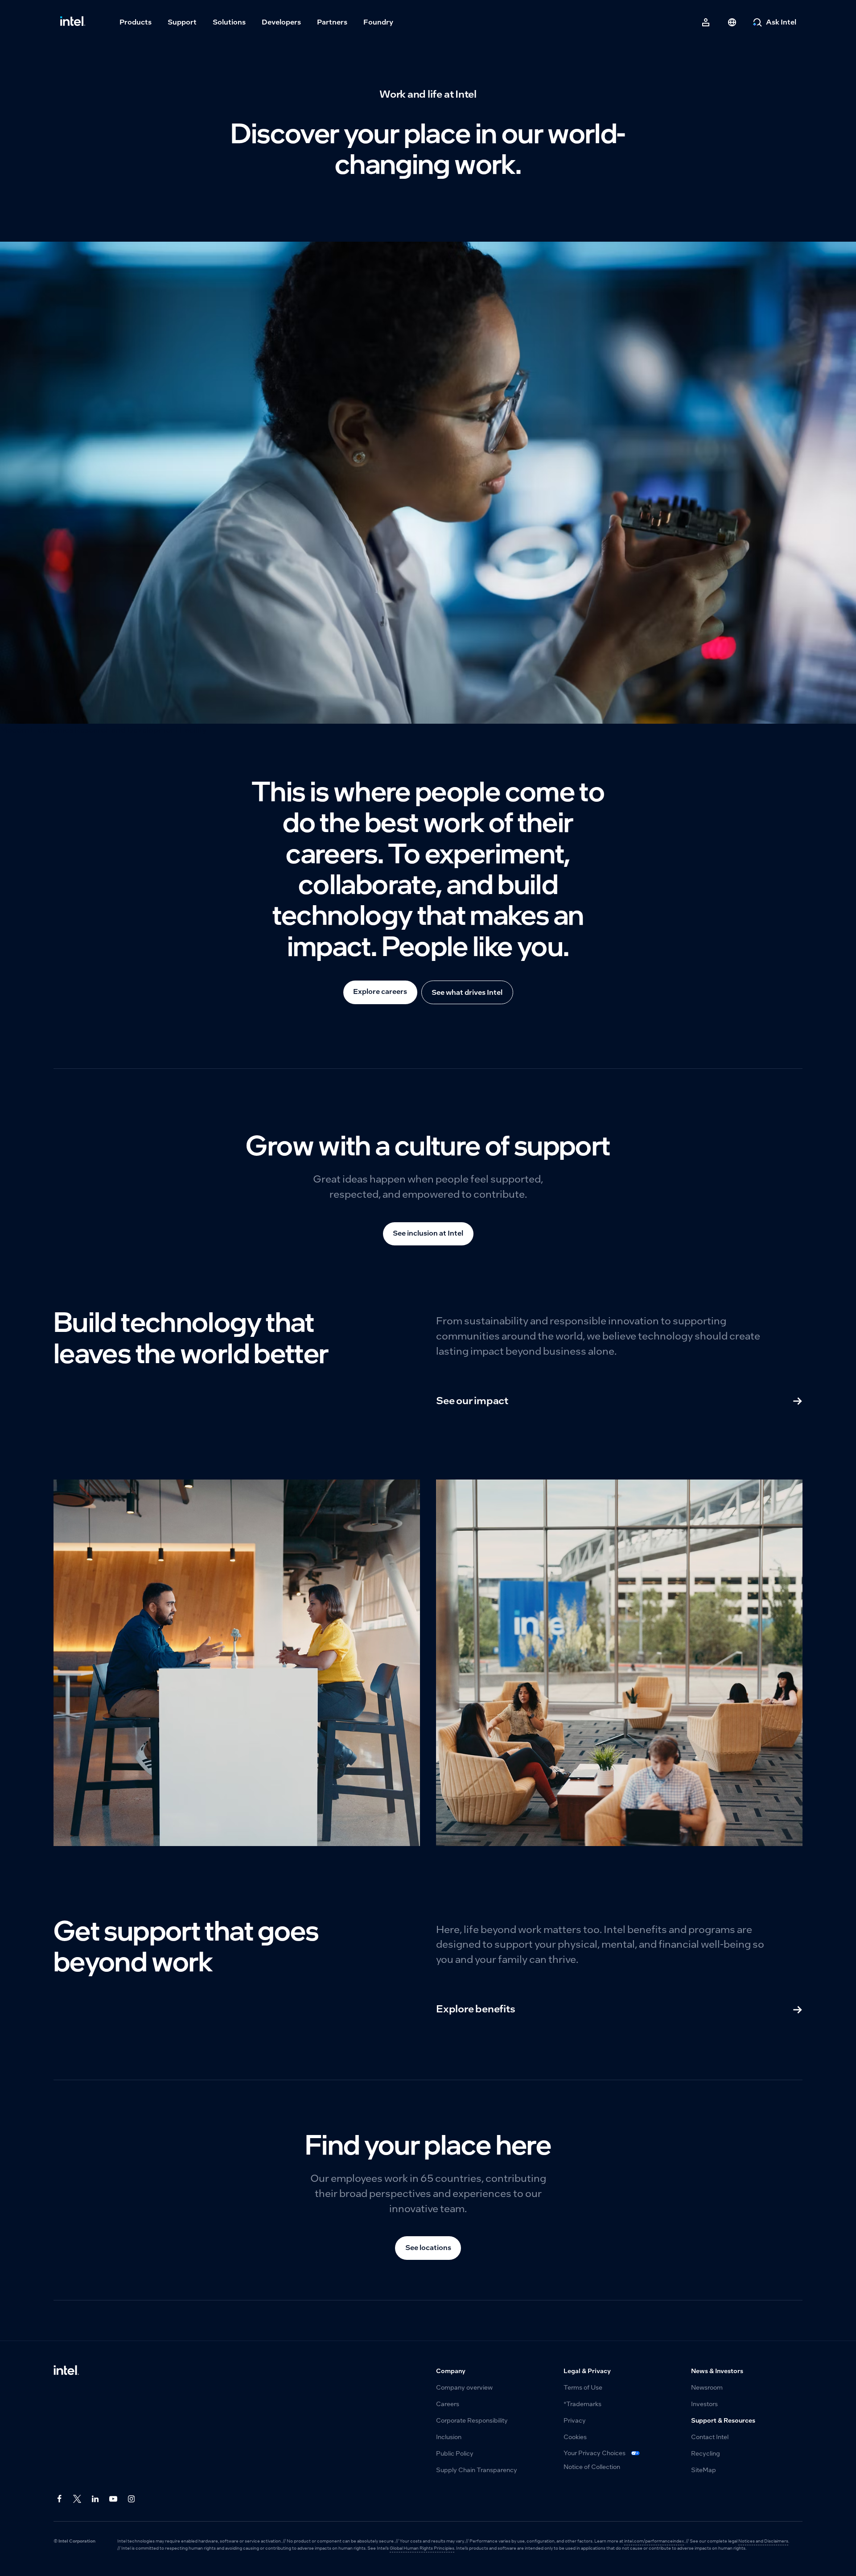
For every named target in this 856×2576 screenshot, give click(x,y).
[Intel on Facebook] (60, 2499)
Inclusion (449, 2437)
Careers (448, 2404)
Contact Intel (710, 2437)
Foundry (378, 22)
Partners (332, 22)
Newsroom (707, 2388)
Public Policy (455, 2454)
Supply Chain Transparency (477, 2470)
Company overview (464, 2388)
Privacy (575, 2421)
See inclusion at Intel (428, 1233)
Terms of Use (583, 2388)
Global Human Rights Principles (422, 2548)
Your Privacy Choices (595, 2453)
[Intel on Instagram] (132, 2499)
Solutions (229, 22)
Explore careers (380, 991)
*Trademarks (582, 2404)
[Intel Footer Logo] (66, 2371)
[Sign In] (706, 22)
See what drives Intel (467, 992)
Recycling (706, 2454)
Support (182, 22)
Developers (281, 22)
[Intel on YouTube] (114, 2499)
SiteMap (704, 2470)
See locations (428, 2248)
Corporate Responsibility (472, 2421)
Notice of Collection (592, 2467)
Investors (704, 2404)
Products (136, 22)
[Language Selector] (732, 22)
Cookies (575, 2437)
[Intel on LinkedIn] (96, 2499)
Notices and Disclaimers (763, 2541)
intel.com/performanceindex (654, 2541)
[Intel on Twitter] (78, 2499)
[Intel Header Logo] (73, 22)
